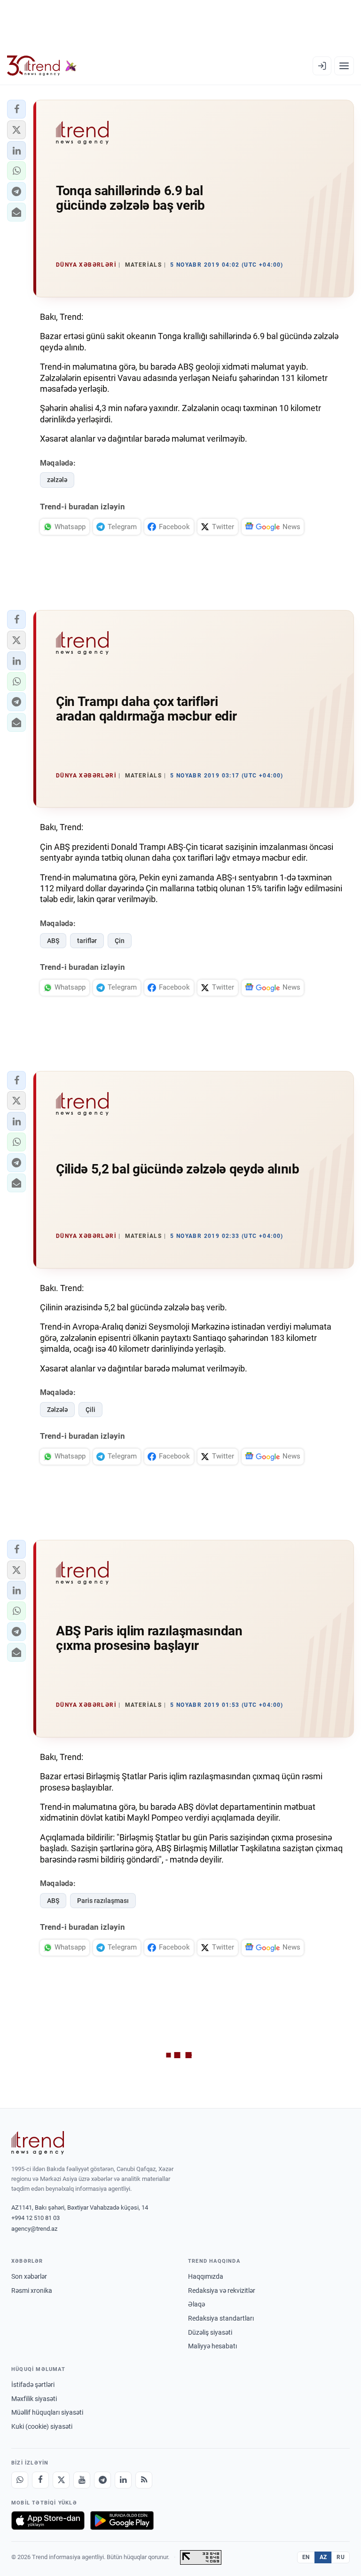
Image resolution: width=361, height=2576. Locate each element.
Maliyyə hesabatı (212, 2346)
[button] (16, 109)
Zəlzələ (57, 1410)
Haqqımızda (206, 2276)
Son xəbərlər (29, 2276)
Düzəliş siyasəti (210, 2332)
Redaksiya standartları (221, 2318)
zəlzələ (57, 480)
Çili (90, 1410)
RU (341, 2557)
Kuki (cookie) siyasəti (42, 2426)
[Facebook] (40, 2480)
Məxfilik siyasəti (34, 2399)
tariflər (87, 941)
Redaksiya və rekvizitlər (222, 2291)
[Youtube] (82, 2480)
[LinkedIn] (123, 2480)
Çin (120, 941)
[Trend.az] (42, 66)
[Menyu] (344, 66)
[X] (61, 2480)
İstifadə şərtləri (33, 2385)
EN (306, 2557)
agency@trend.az (34, 2229)
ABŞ (53, 941)
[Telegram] (102, 2480)
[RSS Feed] (144, 2480)
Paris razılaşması (103, 1901)
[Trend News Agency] (38, 2143)
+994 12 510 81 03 (35, 2218)
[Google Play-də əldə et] (122, 2521)
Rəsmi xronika (32, 2291)
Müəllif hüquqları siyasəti (47, 2412)
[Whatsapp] (20, 2480)
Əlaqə (196, 2304)
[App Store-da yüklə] (48, 2521)
